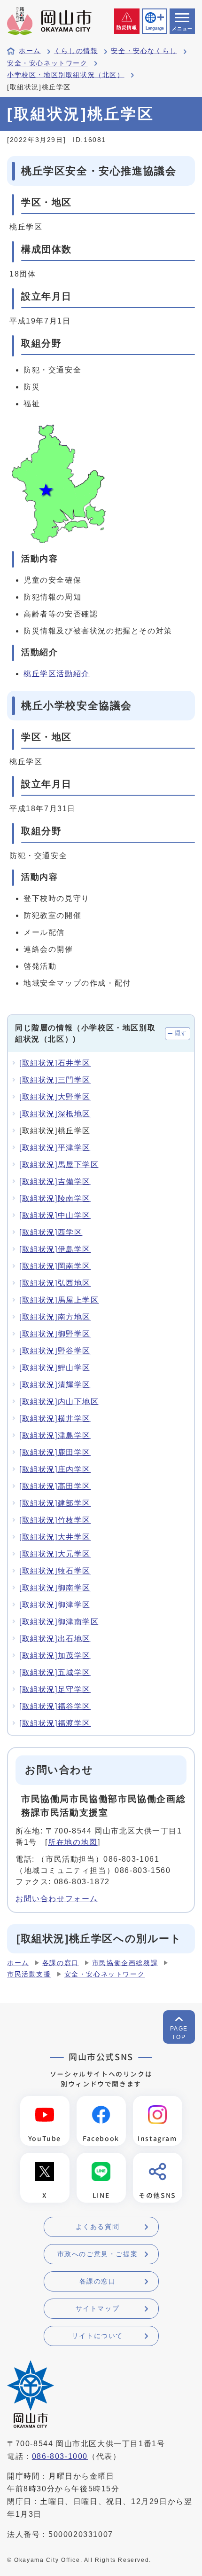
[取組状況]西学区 (51, 1232)
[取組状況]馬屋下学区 (59, 1165)
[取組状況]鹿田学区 (55, 1452)
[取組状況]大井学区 (55, 1537)
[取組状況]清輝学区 (55, 1385)
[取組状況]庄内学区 (55, 1469)
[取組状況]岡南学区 (55, 1266)
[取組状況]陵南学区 (55, 1198)
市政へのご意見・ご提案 (98, 2254)
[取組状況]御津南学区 (59, 1622)
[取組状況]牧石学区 (55, 1571)
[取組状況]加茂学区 (55, 1655)
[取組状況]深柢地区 (55, 1114)
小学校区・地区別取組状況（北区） (66, 75)
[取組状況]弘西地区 (55, 1283)
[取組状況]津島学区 (55, 1435)
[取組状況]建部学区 (55, 1503)
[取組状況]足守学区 (55, 1689)
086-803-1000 (60, 2456)
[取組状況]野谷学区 (55, 1351)
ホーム (30, 51)
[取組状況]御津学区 (55, 1605)
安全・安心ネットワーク (47, 63)
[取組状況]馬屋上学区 (59, 1300)
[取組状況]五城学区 (55, 1672)
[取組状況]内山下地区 (59, 1402)
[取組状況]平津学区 (55, 1148)
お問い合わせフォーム (57, 1899)
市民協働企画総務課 (125, 1963)
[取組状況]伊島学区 (55, 1249)
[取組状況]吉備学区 (55, 1181)
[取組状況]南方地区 (55, 1317)
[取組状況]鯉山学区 (55, 1368)
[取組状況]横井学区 (55, 1418)
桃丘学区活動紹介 (57, 674)
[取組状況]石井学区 (55, 1063)
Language (155, 28)
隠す (181, 1033)
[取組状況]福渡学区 (55, 1723)
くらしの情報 (76, 51)
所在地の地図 (73, 1842)
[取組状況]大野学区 (55, 1097)
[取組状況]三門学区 (55, 1080)
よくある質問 (98, 2227)
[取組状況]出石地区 (55, 1639)
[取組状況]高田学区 (55, 1486)
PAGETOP (179, 2033)
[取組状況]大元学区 (55, 1554)
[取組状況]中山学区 (55, 1215)
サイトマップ (98, 2308)
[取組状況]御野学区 (55, 1334)
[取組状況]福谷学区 (55, 1706)
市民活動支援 (29, 1974)
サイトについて (97, 2336)
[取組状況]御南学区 (55, 1588)
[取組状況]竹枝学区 (55, 1520)
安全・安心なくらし (144, 51)
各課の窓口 (61, 1963)
